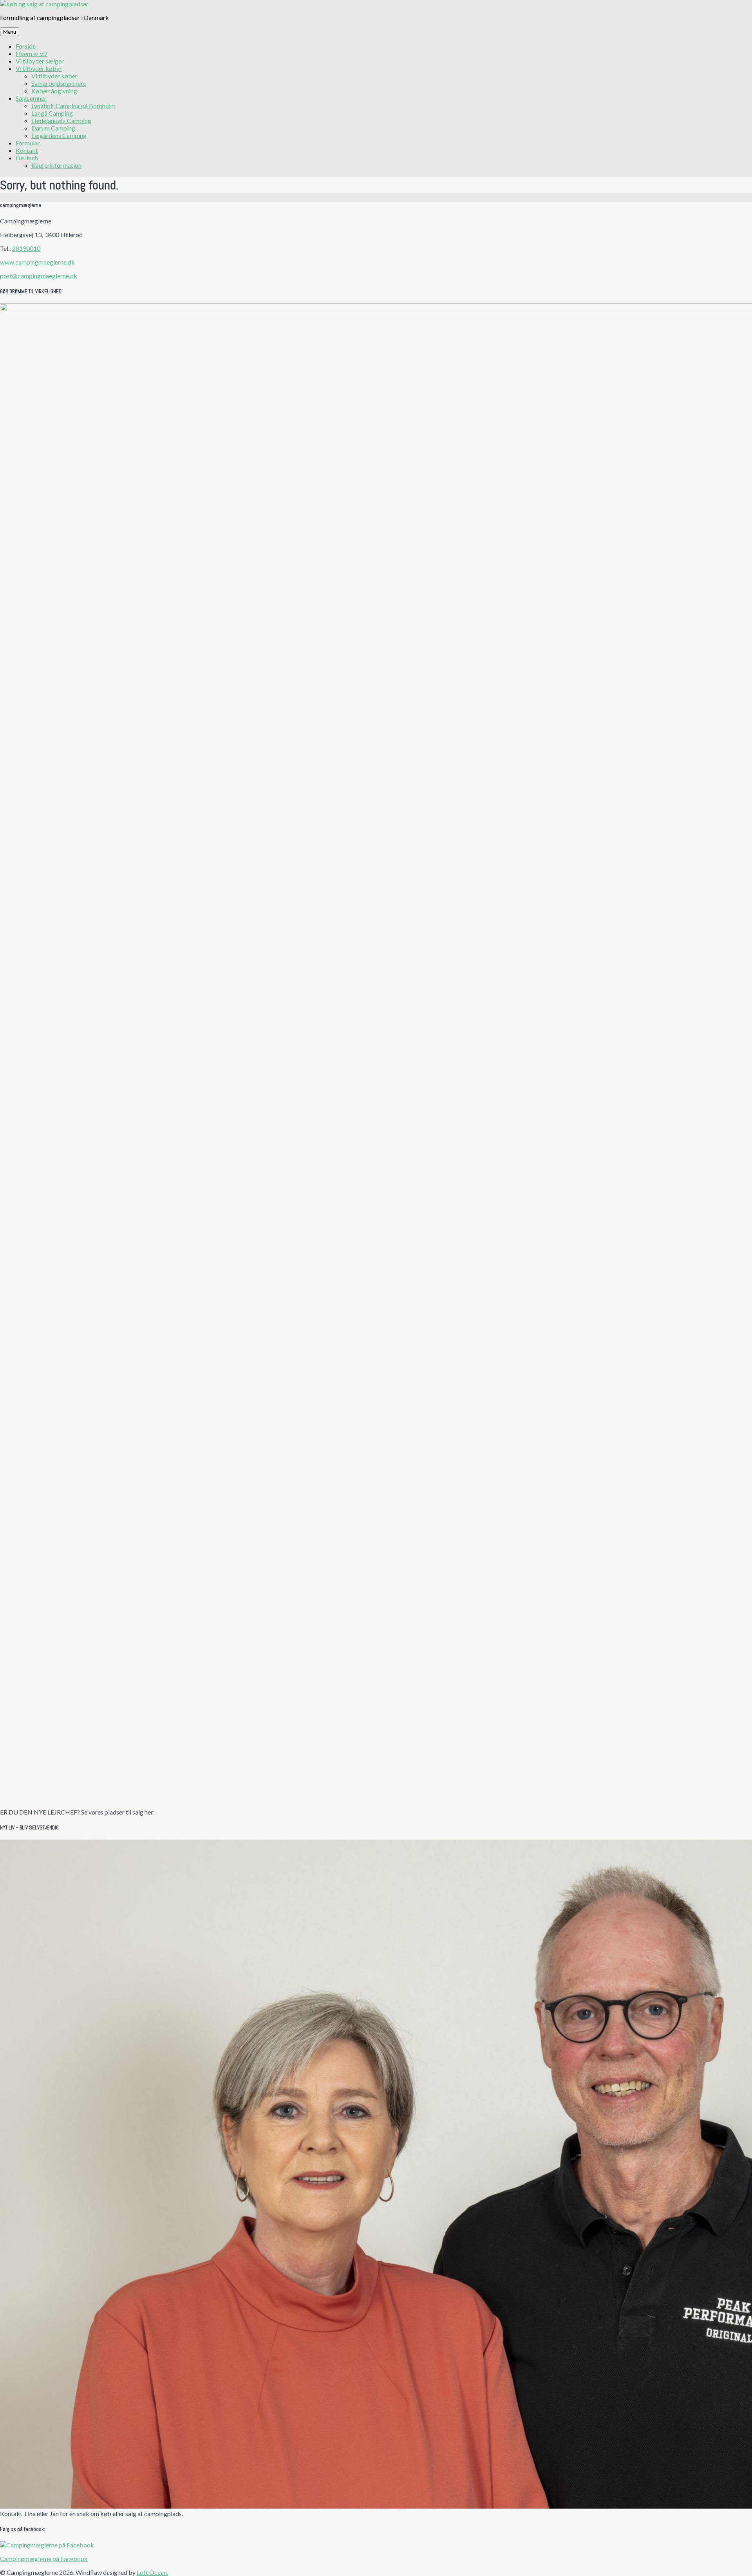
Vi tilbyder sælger (40, 61)
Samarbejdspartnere (59, 83)
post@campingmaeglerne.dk (39, 276)
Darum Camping (53, 128)
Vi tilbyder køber (39, 68)
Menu (10, 32)
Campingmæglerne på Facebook (44, 2559)
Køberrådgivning (54, 91)
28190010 (26, 248)
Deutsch (27, 158)
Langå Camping (52, 113)
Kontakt (27, 150)
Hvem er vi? (32, 53)
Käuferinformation (56, 165)
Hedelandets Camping (61, 121)
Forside (26, 46)
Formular (28, 143)
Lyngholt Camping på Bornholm (73, 106)
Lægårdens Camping (59, 135)
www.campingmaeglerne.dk (37, 262)
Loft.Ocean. (152, 2572)
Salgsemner (31, 98)
